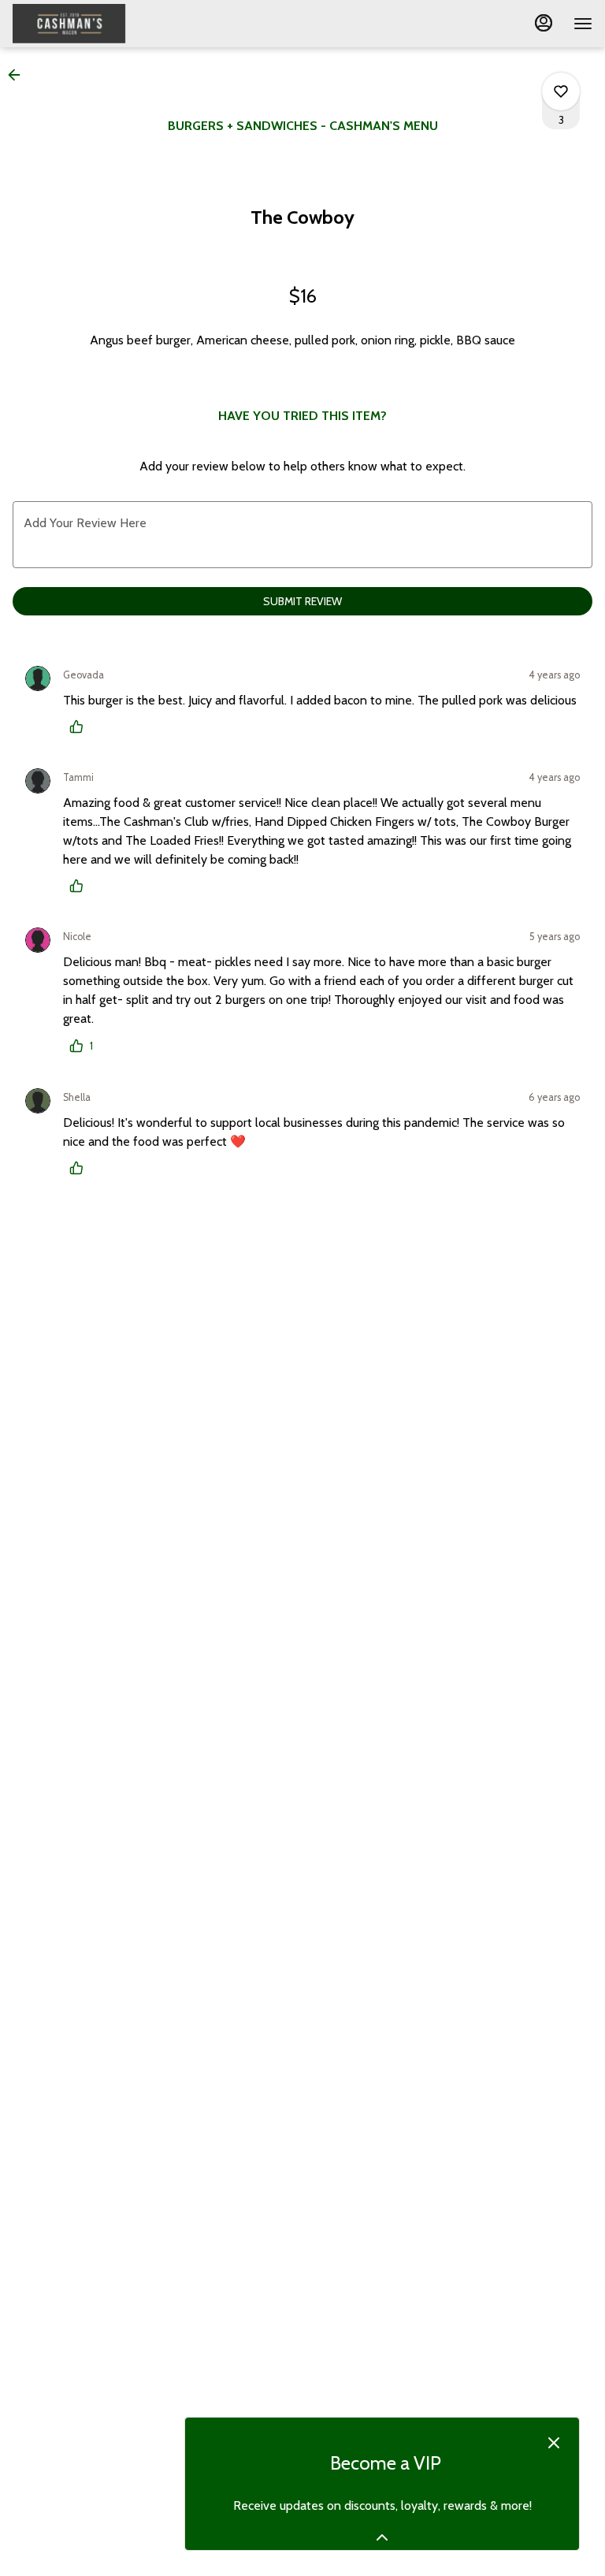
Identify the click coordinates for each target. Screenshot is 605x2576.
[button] (19, 75)
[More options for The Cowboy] (561, 91)
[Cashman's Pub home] (84, 24)
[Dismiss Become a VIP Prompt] (554, 2443)
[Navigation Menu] (583, 24)
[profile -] (544, 23)
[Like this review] (80, 727)
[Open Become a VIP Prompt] (382, 2537)
